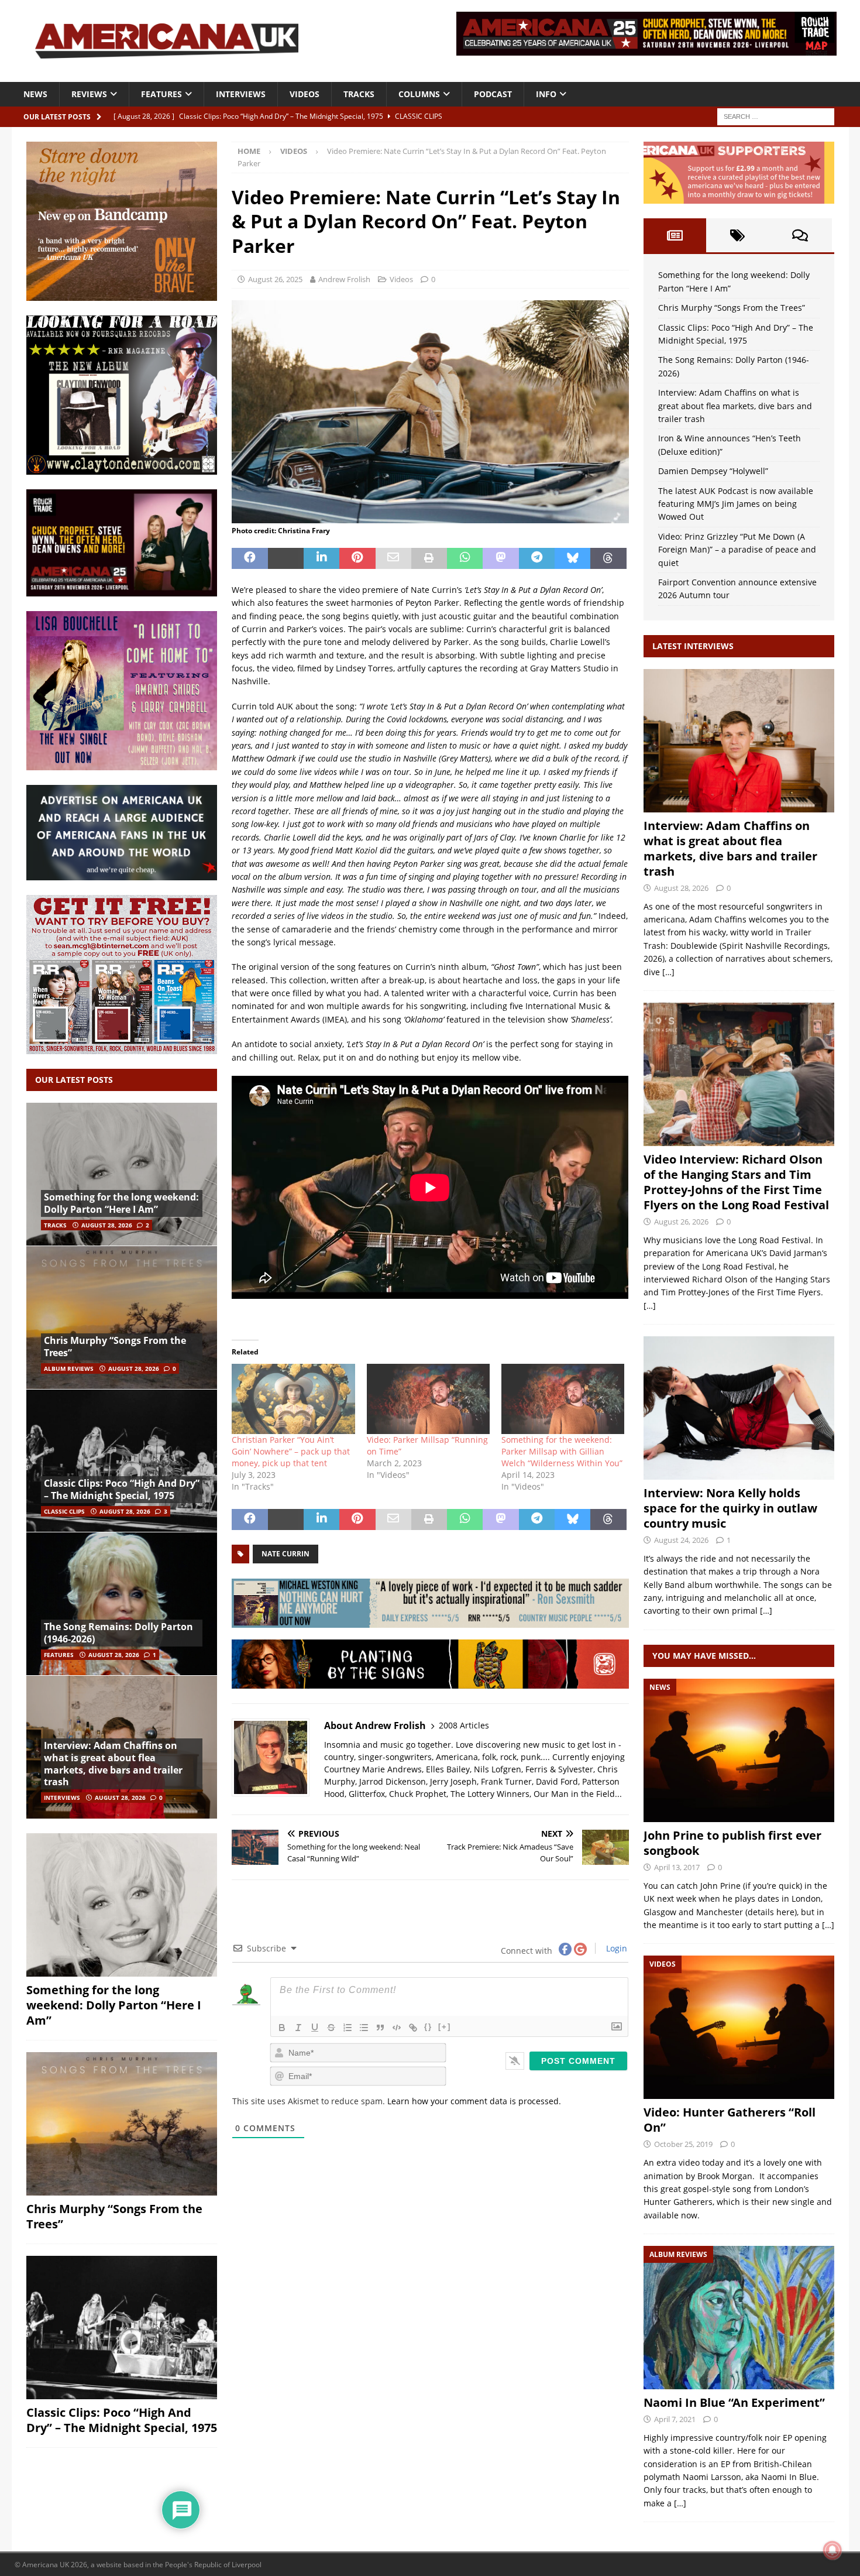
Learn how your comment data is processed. (474, 2101)
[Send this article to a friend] (393, 558)
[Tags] (737, 235)
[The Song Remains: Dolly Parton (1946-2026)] (122, 1603)
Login (615, 1948)
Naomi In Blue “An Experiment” (734, 2402)
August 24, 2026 (681, 1540)
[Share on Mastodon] (500, 558)
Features (161, 94)
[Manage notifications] (833, 2550)
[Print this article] (429, 558)
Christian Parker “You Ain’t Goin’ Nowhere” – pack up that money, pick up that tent (291, 1451)
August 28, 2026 (107, 1225)
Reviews (89, 94)
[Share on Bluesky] (572, 558)
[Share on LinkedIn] (321, 558)
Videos (305, 94)
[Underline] (315, 2028)
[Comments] (800, 235)
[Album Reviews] (739, 2318)
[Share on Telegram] (537, 558)
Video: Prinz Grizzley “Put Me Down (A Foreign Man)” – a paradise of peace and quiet (737, 550)
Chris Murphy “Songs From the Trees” (115, 1347)
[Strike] (331, 2028)
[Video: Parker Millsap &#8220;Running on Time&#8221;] (428, 1399)
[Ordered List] (348, 2028)
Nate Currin (285, 1554)
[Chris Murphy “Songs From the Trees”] (122, 1317)
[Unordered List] (364, 2028)
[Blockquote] (380, 2028)
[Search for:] (776, 116)
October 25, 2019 (683, 2144)
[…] (668, 972)
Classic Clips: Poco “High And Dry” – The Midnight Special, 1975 (122, 1489)
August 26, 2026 (681, 1222)
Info (546, 94)
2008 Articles (464, 1725)
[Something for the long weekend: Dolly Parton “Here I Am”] (122, 1174)
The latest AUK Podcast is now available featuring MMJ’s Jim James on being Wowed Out (736, 504)
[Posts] (675, 235)
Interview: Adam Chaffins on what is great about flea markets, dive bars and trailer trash (113, 1764)
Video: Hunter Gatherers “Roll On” (730, 2120)
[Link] (413, 2028)
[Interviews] (739, 741)
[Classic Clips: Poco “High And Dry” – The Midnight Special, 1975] (122, 1461)
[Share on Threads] (608, 558)
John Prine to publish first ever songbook (732, 1843)
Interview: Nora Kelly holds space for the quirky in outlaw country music (730, 1508)
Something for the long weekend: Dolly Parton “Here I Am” (121, 1203)
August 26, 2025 (275, 279)
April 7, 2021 (675, 2419)
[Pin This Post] (357, 558)
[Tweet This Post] (286, 558)
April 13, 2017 (677, 1867)
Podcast (493, 94)
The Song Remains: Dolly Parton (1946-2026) (118, 1633)
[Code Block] (397, 2028)
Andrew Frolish (344, 279)
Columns (419, 94)
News (35, 94)
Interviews (241, 94)
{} (428, 2027)
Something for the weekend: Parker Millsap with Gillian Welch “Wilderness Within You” (562, 1451)
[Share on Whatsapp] (465, 558)
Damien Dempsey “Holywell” (713, 471)
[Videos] (739, 2027)
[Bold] (282, 2028)
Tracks (359, 94)
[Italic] (298, 2028)
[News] (739, 1750)
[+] (445, 2027)
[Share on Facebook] (250, 558)
